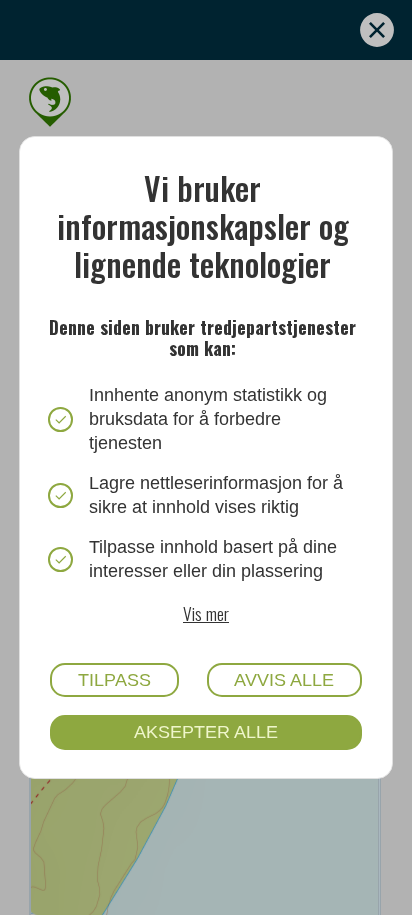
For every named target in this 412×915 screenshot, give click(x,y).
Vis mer (206, 613)
